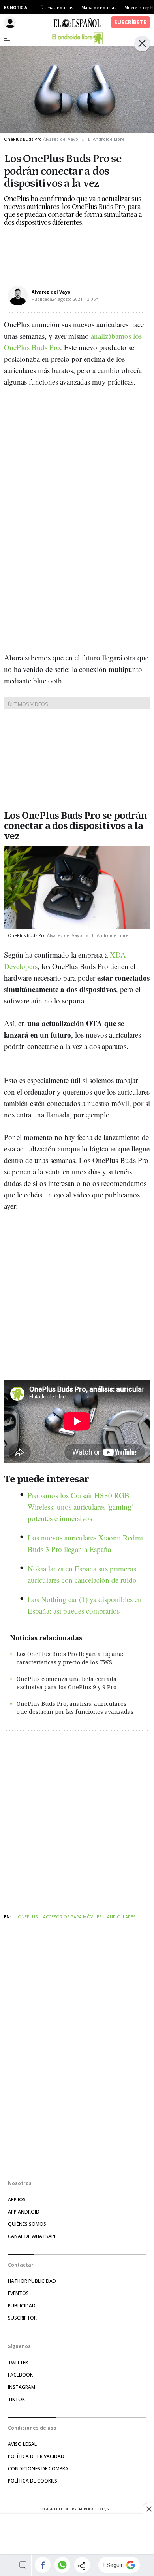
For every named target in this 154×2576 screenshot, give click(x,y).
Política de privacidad (36, 2456)
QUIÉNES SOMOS (27, 2224)
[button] (42, 2565)
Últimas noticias (57, 8)
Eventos (18, 2293)
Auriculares (121, 1917)
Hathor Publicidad (32, 2281)
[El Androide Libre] (77, 38)
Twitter (18, 2363)
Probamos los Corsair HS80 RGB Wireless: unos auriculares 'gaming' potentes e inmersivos (80, 1507)
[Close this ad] (148, 2509)
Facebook (20, 2375)
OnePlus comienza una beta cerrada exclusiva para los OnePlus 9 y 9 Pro (67, 1683)
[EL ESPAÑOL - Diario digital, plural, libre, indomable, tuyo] (77, 22)
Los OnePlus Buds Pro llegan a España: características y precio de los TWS (70, 1658)
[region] (77, 2535)
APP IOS (17, 2199)
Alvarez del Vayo (51, 292)
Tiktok (16, 2399)
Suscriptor (22, 2318)
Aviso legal (22, 2444)
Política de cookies (33, 2481)
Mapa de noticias (99, 8)
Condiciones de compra (38, 2469)
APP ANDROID (24, 2212)
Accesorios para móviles (72, 1917)
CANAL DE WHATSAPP (32, 2236)
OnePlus (28, 1917)
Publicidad (22, 2306)
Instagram (22, 2387)
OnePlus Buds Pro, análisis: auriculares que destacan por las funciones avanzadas (75, 1708)
